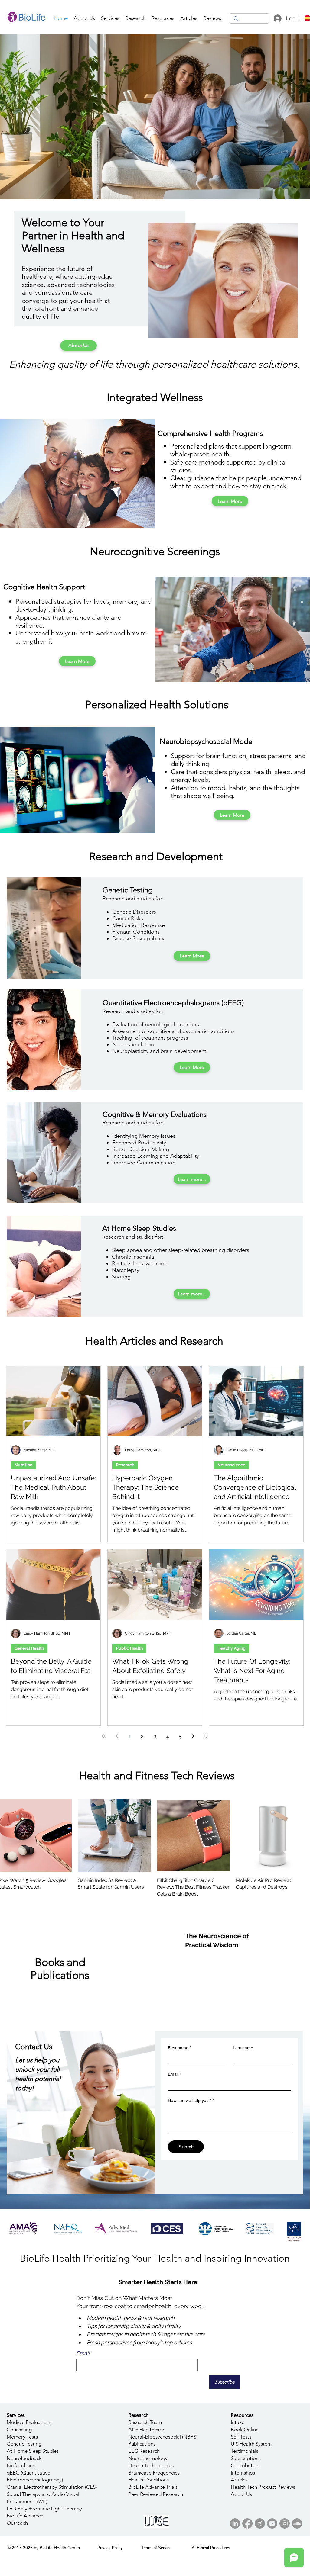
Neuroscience (231, 1465)
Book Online (245, 2430)
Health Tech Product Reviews (263, 2487)
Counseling (19, 2430)
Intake (238, 2422)
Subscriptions (246, 2458)
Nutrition (23, 1465)
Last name (243, 2048)
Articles (239, 2480)
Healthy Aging (232, 1648)
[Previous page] (117, 1736)
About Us (241, 2494)
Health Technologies (151, 2465)
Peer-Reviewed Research (156, 2494)
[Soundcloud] (297, 2523)
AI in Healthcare (146, 2430)
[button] (110, 18)
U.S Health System (251, 2444)
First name (179, 2048)
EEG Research (144, 2451)
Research (125, 1465)
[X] (260, 2523)
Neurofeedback (24, 2458)
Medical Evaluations (29, 2422)
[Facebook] (247, 2523)
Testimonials (245, 2451)
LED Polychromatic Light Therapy (44, 2509)
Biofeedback (21, 2465)
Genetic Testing (24, 2444)
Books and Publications (60, 1969)
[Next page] (193, 1736)
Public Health (129, 1648)
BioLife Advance (25, 2516)
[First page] (104, 1736)
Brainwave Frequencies (154, 2473)
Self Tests (241, 2437)
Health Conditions (148, 2480)
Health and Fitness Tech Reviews (157, 1775)
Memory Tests (22, 2437)
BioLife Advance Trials (153, 2487)
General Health (29, 1648)
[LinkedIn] (235, 2523)
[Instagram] (285, 2523)
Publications (142, 2444)
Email (175, 2074)
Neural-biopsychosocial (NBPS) (163, 2437)
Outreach (17, 2523)
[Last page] (206, 1736)
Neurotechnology (148, 2458)
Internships (243, 2473)
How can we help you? (191, 2100)
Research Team (145, 2422)
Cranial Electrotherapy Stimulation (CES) (52, 2487)
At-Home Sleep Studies (33, 2451)
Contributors (245, 2465)
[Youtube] (272, 2523)
